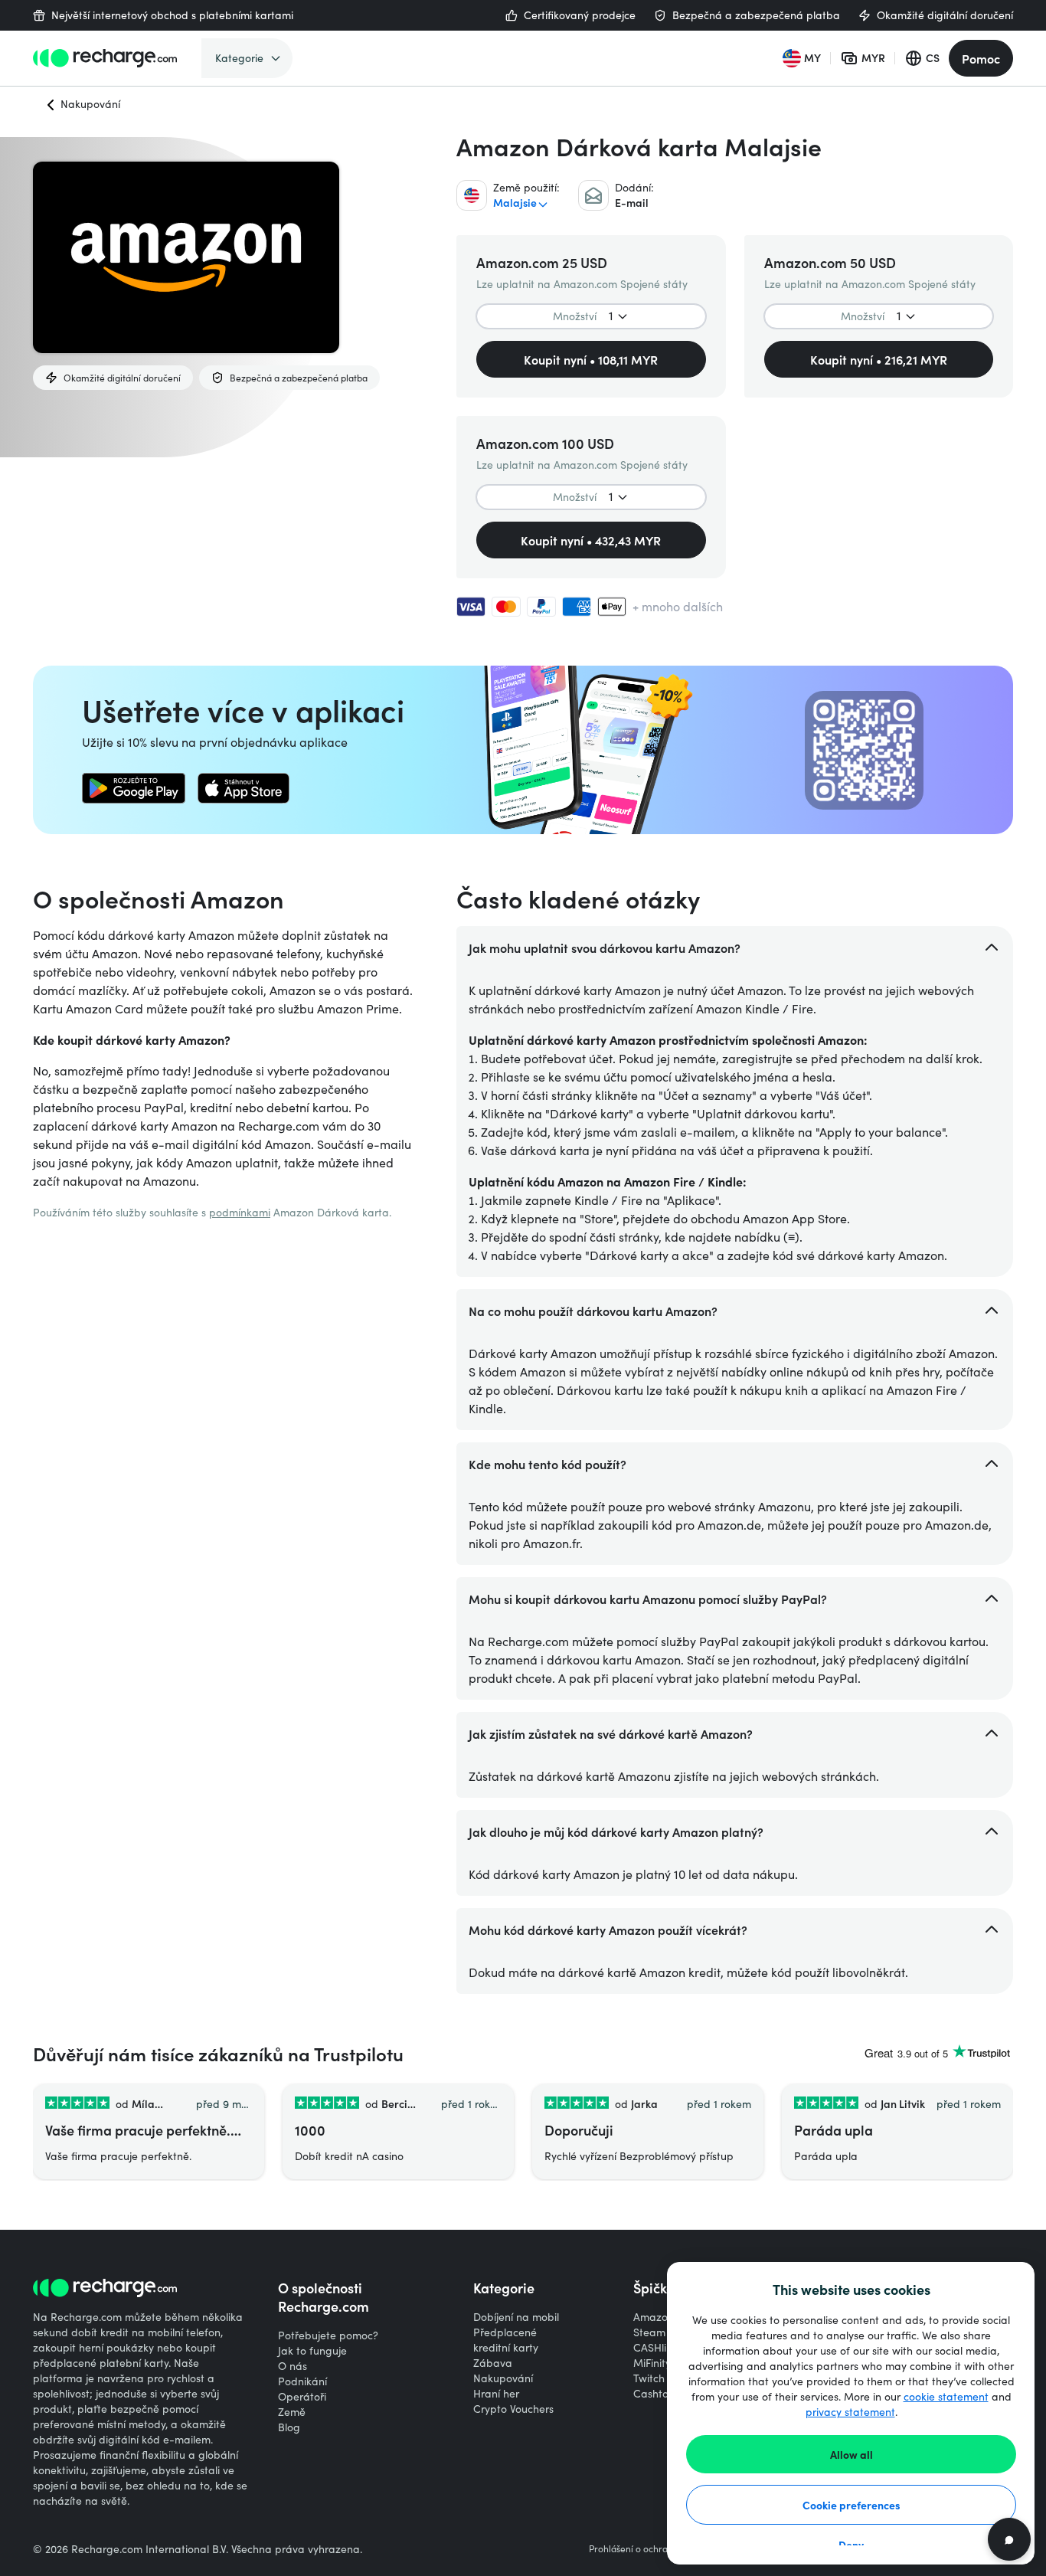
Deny (851, 2545)
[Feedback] (1009, 2539)
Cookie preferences (852, 2505)
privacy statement (850, 2412)
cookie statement (946, 2396)
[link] (134, 788)
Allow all (852, 2454)
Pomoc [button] (981, 58)
